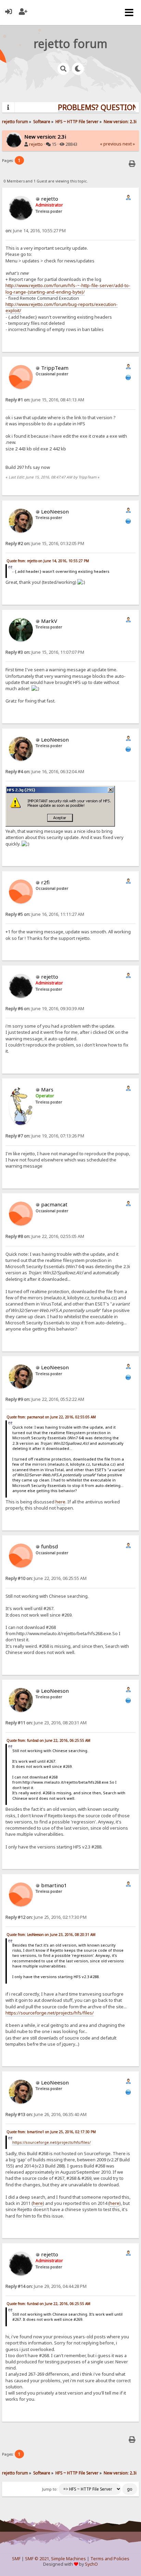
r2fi (45, 882)
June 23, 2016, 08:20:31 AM (46, 1723)
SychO (91, 2564)
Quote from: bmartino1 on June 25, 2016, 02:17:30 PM (51, 2132)
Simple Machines (68, 2559)
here (60, 1502)
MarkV (49, 621)
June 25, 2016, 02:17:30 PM (46, 1917)
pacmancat (54, 1204)
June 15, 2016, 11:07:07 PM (45, 652)
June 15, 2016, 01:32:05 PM (45, 543)
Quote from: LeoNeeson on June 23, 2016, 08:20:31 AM (51, 1935)
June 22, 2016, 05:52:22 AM (45, 1399)
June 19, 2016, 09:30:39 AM (45, 1009)
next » (129, 144)
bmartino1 (54, 1885)
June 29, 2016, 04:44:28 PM (46, 2286)
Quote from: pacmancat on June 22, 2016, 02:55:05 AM (51, 1417)
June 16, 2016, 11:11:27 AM (45, 914)
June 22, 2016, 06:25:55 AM (46, 1578)
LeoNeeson (55, 511)
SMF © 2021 (37, 2559)
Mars (47, 1089)
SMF (16, 2559)
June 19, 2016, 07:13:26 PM (45, 1136)
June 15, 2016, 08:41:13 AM (45, 400)
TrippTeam (55, 368)
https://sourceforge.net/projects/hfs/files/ (50, 2013)
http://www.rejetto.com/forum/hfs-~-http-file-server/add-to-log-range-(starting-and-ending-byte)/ (68, 288)
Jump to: (50, 2489)
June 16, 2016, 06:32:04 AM (45, 772)
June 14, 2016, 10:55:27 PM (36, 231)
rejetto (36, 144)
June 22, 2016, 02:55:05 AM (45, 1236)
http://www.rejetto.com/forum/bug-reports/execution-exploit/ (62, 307)
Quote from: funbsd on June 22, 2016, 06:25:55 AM (48, 1740)
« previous (111, 144)
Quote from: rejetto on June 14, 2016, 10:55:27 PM (48, 561)
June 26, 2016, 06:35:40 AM (46, 2114)
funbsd (49, 1546)
